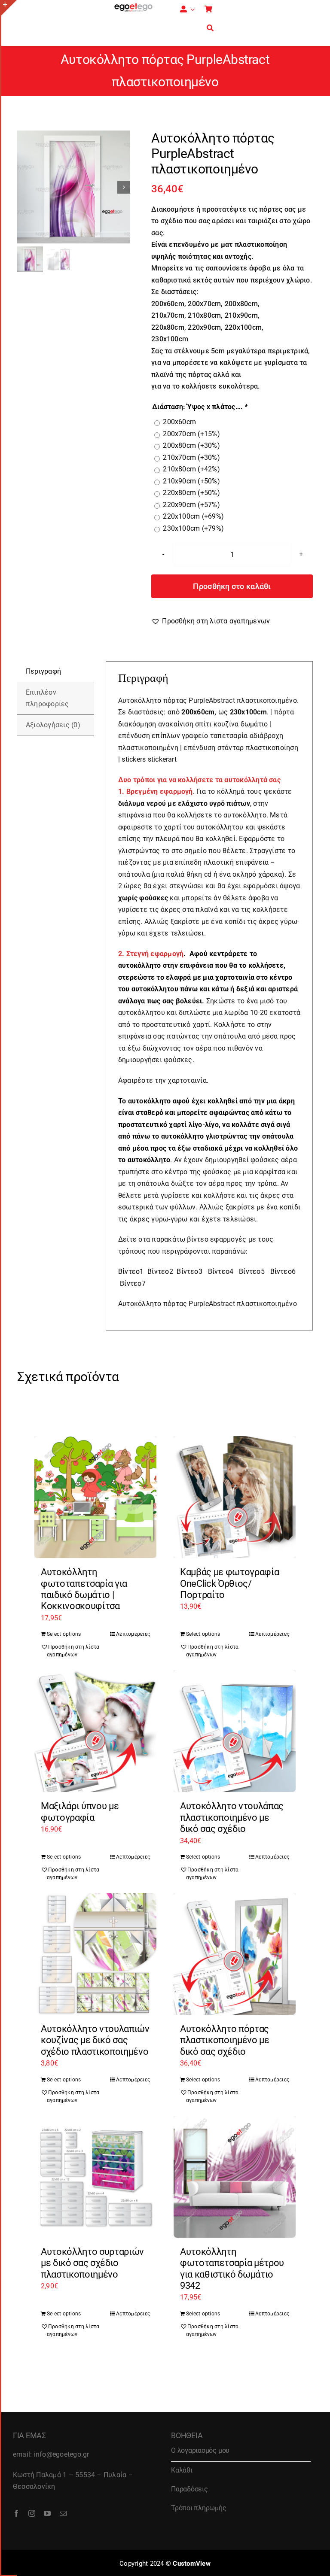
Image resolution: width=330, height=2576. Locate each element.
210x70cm (191, 457)
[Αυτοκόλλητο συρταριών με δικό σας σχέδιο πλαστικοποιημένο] (95, 2177)
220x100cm (193, 516)
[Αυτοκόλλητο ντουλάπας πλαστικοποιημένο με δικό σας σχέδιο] (235, 1731)
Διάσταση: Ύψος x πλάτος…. (200, 407)
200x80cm (191, 445)
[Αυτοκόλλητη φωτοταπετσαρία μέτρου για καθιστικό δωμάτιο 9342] (235, 2177)
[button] (211, 621)
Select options (64, 1634)
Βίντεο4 (221, 1271)
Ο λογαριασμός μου (200, 2450)
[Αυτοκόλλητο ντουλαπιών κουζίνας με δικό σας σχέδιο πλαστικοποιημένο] (95, 1954)
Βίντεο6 (283, 1271)
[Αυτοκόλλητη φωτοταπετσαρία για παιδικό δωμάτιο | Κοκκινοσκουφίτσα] (95, 1497)
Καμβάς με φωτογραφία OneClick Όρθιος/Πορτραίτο (229, 1583)
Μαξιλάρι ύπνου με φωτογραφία (80, 1812)
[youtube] (47, 2513)
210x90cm (191, 481)
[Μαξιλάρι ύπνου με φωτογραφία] (95, 1731)
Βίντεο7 (133, 1283)
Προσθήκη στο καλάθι (232, 586)
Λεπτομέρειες (133, 1634)
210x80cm (191, 469)
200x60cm (179, 422)
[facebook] (16, 2513)
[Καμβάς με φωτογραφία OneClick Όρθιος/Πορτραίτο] (235, 1497)
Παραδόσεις (189, 2489)
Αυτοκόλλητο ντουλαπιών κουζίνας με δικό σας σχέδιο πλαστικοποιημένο (95, 2040)
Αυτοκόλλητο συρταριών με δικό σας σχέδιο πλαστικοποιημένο (92, 2263)
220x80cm (191, 493)
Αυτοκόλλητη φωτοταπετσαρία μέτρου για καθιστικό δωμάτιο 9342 (232, 2269)
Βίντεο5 (252, 1271)
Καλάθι (182, 2470)
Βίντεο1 (131, 1271)
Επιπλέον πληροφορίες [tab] (47, 698)
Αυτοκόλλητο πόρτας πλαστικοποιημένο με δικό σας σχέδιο (225, 2040)
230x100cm (193, 528)
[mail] (63, 2513)
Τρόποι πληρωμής (199, 2508)
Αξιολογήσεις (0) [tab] (53, 725)
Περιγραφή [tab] (43, 671)
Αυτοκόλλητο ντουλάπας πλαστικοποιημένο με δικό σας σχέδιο (232, 1817)
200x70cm (191, 434)
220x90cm (191, 505)
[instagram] (32, 2513)
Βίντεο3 (189, 1271)
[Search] (210, 28)
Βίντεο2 (160, 1271)
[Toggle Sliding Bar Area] (9, 8)
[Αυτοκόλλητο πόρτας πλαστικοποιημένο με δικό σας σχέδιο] (235, 1954)
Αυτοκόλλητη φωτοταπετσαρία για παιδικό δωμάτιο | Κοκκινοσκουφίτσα (84, 1589)
